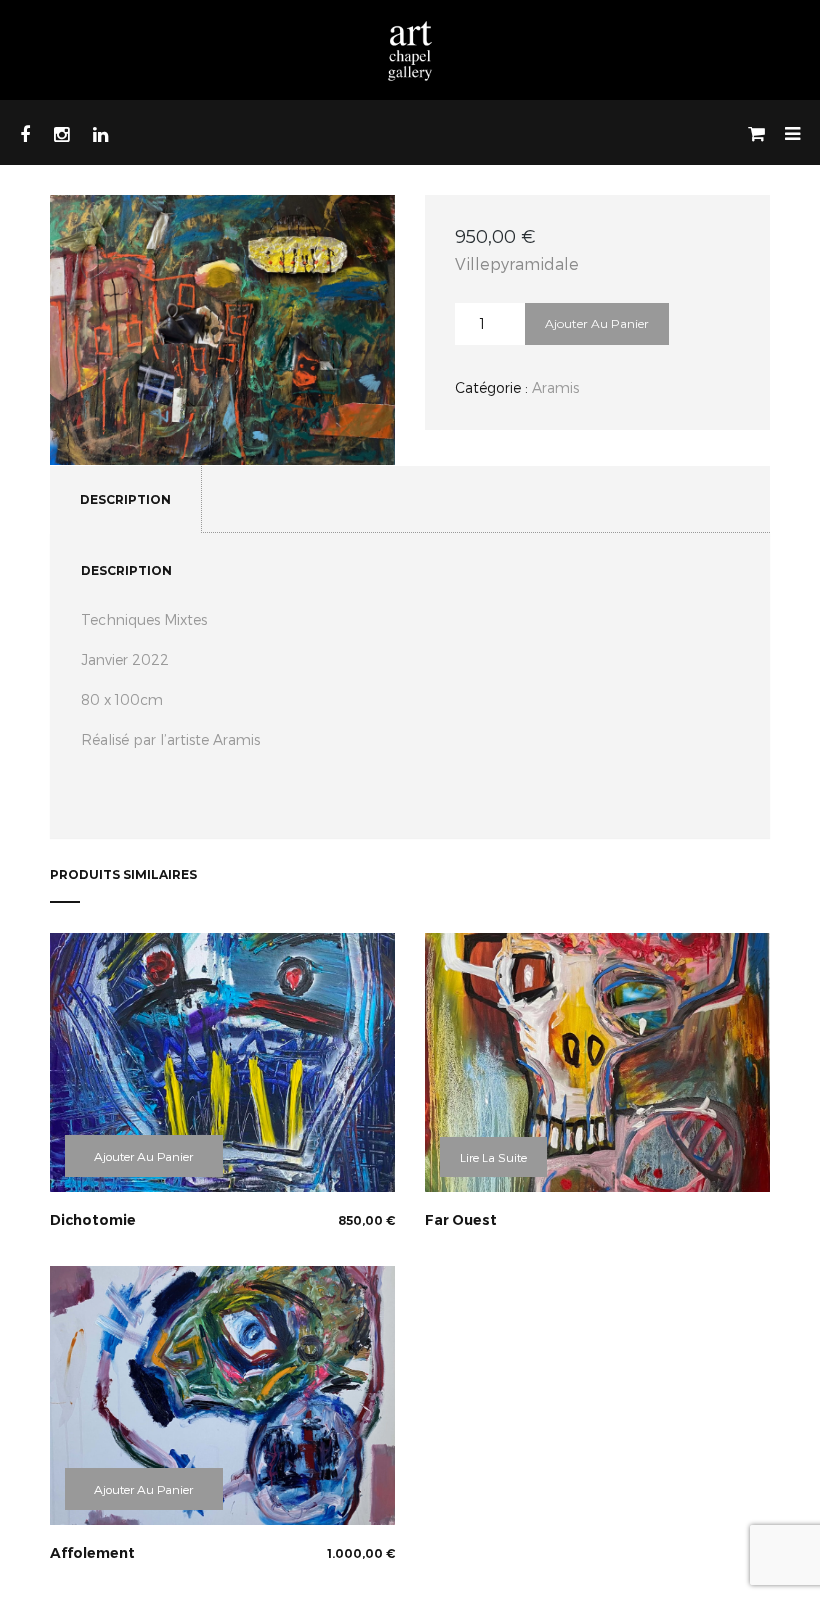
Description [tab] (125, 499)
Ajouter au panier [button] (143, 1156)
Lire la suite (493, 1157)
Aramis (555, 387)
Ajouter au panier (597, 323)
